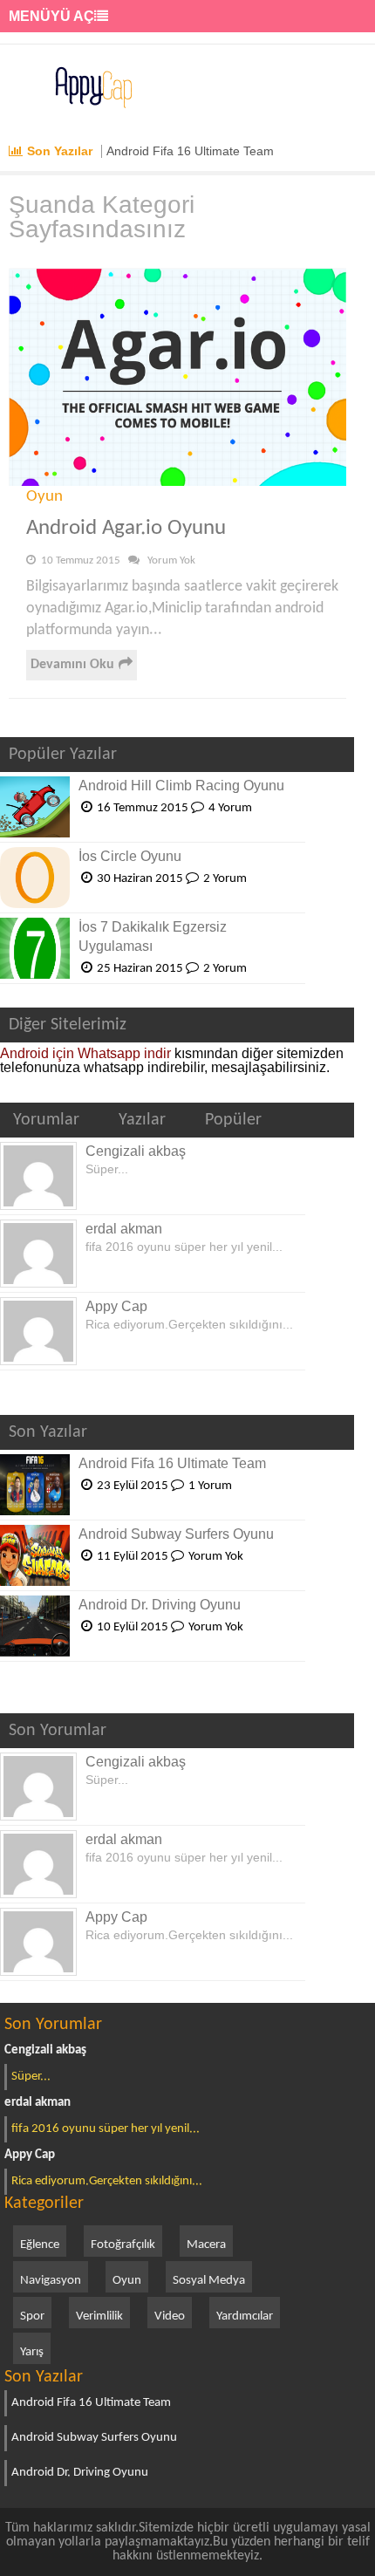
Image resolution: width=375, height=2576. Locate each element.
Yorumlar (46, 1120)
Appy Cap (116, 1306)
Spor (32, 2316)
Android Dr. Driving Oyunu (160, 1605)
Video (170, 2316)
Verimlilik (99, 2316)
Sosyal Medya (209, 2281)
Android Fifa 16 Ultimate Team (190, 151)
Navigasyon (51, 2281)
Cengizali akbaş (136, 1151)
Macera (206, 2245)
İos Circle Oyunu (130, 856)
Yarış (32, 2352)
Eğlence (40, 2245)
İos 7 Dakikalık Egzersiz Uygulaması (153, 936)
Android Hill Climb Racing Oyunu (181, 786)
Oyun (44, 497)
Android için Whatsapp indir (85, 1053)
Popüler (233, 1120)
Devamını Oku (72, 665)
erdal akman (124, 1229)
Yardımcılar (245, 2316)
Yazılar (142, 1120)
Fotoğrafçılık (123, 2245)
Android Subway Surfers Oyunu (176, 1534)
